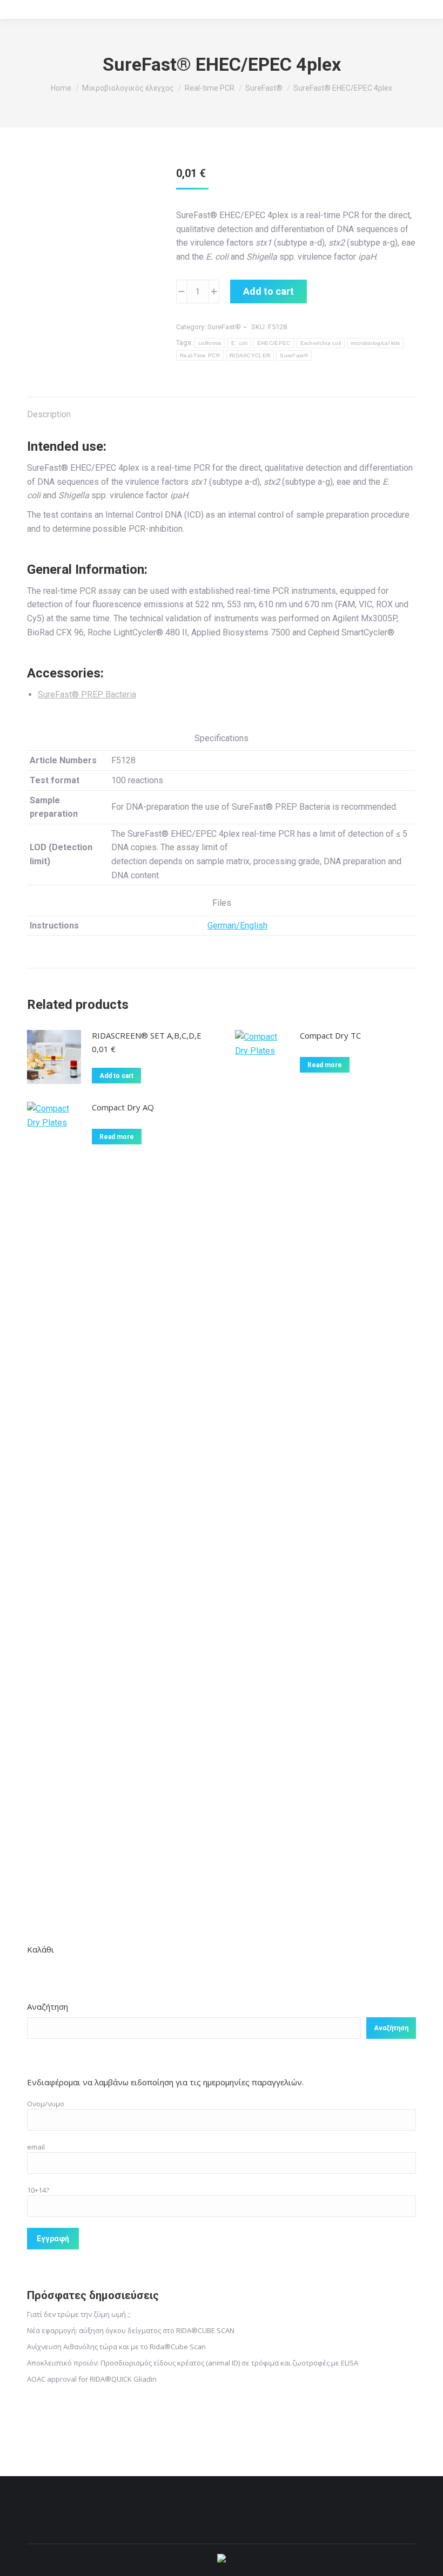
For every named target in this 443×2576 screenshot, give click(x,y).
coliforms (210, 343)
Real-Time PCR (200, 355)
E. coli (239, 343)
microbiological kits (375, 343)
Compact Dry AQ (123, 1107)
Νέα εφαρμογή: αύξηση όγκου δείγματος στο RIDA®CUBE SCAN (131, 2330)
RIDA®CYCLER (250, 355)
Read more (325, 1065)
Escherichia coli (321, 343)
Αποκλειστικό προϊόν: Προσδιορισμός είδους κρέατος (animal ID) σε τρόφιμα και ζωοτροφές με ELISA (193, 2363)
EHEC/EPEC (274, 343)
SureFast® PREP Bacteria (87, 694)
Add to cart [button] (116, 1076)
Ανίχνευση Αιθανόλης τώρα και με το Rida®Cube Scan (116, 2347)
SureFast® (224, 327)
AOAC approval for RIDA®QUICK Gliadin (92, 2379)
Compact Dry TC (330, 1035)
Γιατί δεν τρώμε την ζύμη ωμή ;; (79, 2314)
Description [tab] (49, 414)
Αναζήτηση (48, 2006)
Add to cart (269, 291)
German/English (237, 926)
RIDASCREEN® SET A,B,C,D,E (147, 1035)
